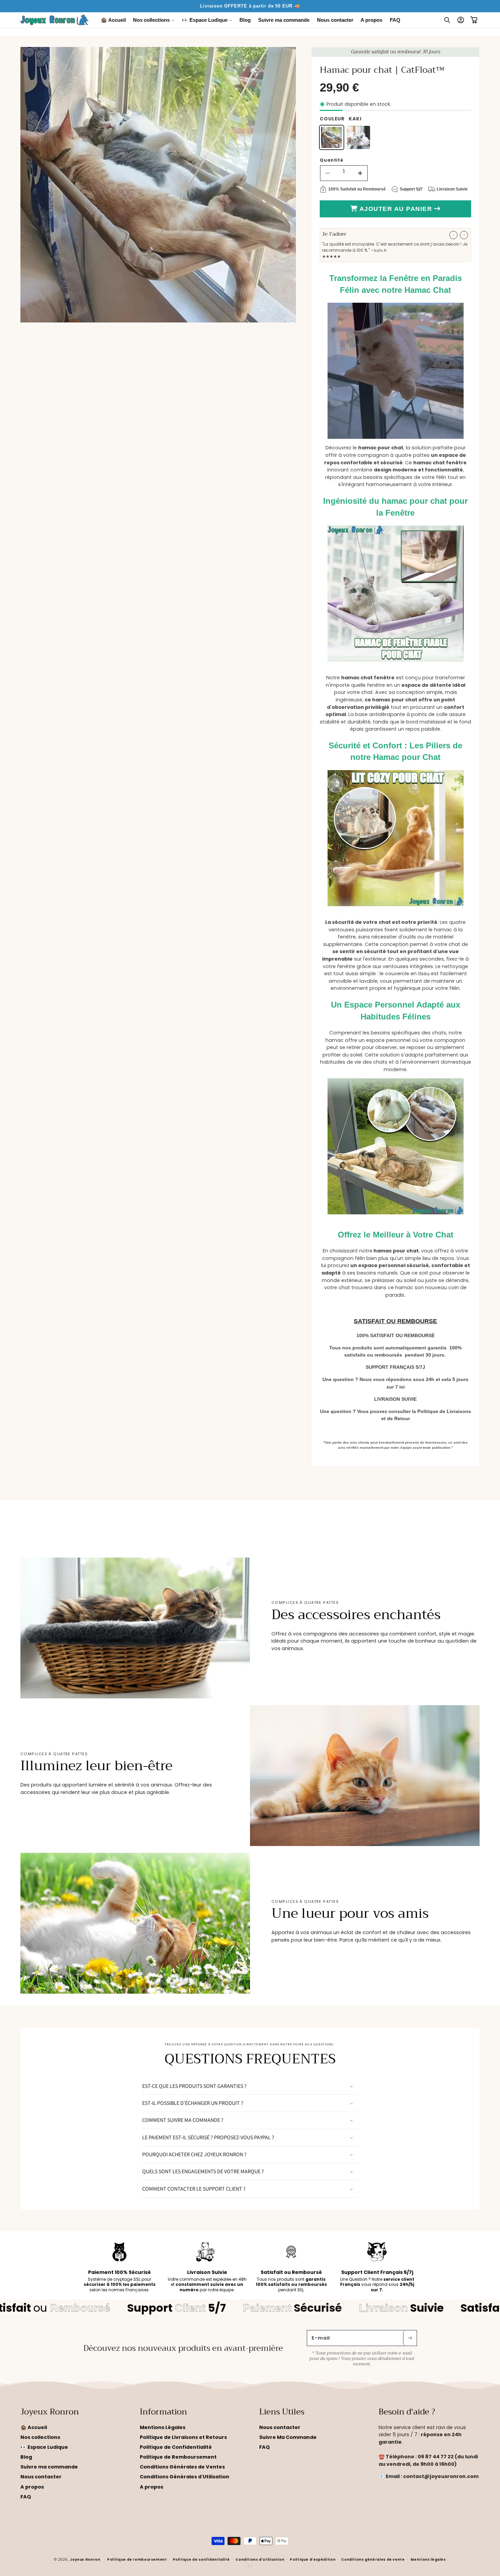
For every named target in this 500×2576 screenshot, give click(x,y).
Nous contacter (41, 2477)
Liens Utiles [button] (282, 2412)
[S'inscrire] (410, 2338)
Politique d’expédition (313, 2559)
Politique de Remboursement (178, 2457)
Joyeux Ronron (85, 2560)
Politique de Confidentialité (176, 2447)
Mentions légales (428, 2559)
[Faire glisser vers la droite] (464, 235)
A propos (32, 2487)
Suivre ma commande (49, 2467)
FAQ (26, 2496)
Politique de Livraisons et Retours (183, 2437)
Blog (26, 2457)
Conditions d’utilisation (260, 2559)
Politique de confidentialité (201, 2559)
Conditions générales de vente (373, 2559)
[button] (154, 20)
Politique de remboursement (137, 2559)
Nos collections (40, 2437)
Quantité (332, 160)
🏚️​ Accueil (34, 2427)
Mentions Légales (163, 2427)
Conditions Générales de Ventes (182, 2467)
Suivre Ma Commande (288, 2437)
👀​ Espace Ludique (44, 2447)
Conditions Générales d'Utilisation (185, 2477)
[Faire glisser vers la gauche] (453, 235)
